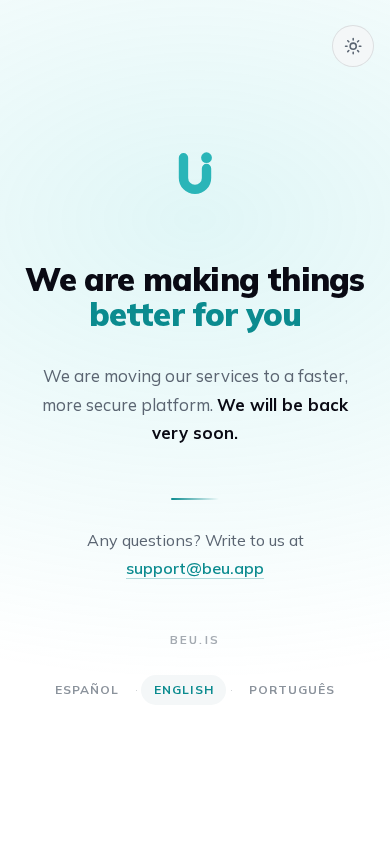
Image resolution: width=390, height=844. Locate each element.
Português (292, 689)
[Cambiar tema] (353, 46)
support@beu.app (195, 568)
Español (87, 689)
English (184, 689)
